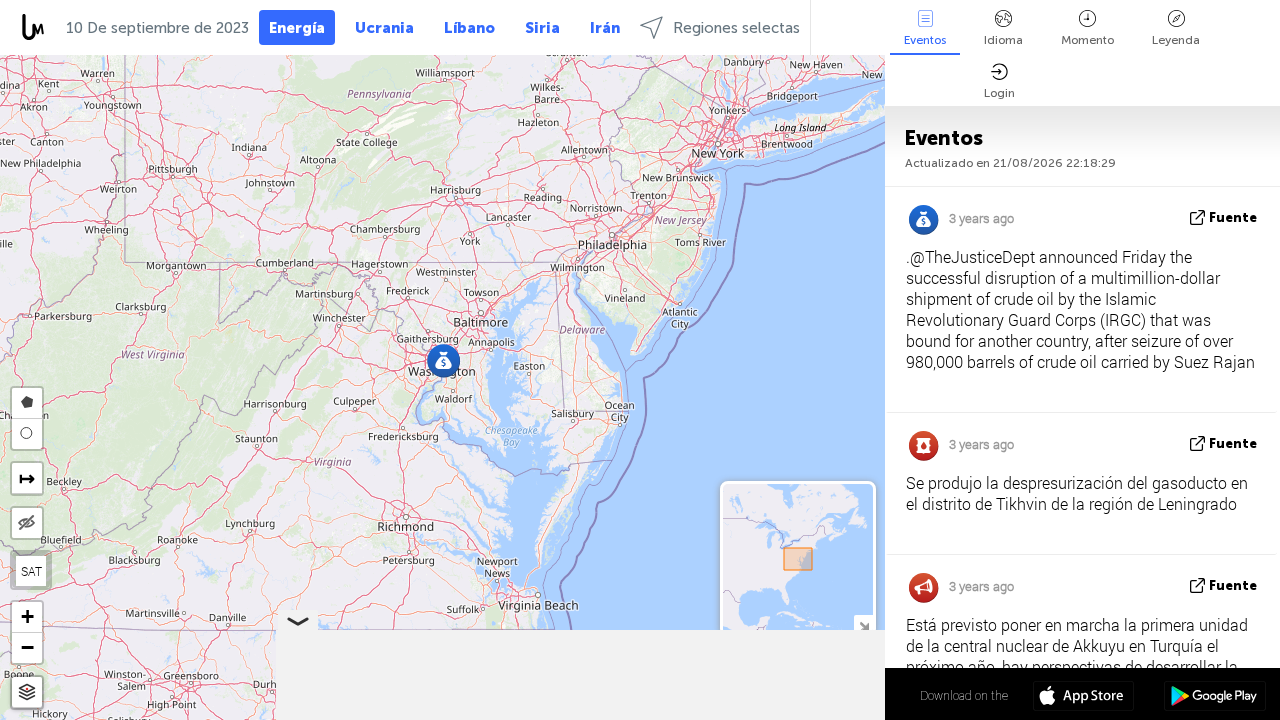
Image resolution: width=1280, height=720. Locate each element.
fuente (1233, 217)
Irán (605, 28)
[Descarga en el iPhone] (1083, 698)
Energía (297, 28)
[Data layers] (27, 692)
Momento (1087, 40)
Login (999, 93)
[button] (443, 360)
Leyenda (1176, 40)
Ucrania (384, 28)
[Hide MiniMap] (863, 624)
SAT (31, 571)
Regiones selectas (736, 28)
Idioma (1003, 40)
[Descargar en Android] (1214, 698)
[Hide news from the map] (27, 523)
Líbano (469, 28)
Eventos (925, 40)
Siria (542, 28)
